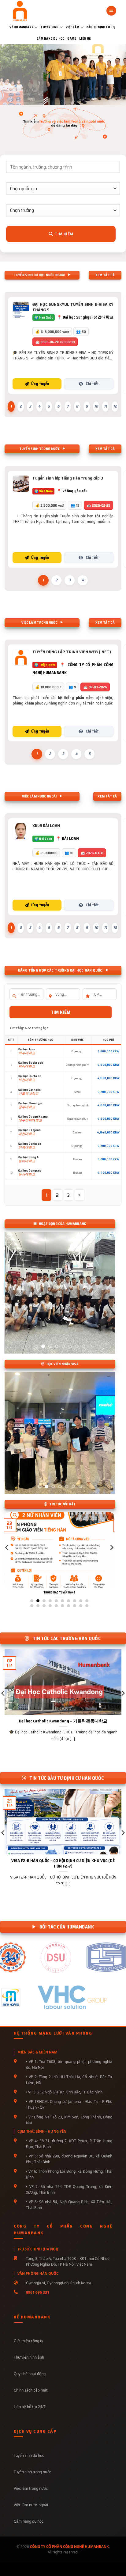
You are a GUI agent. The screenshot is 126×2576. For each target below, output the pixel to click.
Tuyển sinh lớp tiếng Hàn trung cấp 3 (68, 478)
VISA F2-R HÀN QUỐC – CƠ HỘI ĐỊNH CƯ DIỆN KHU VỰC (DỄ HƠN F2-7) (63, 1863)
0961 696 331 (38, 2292)
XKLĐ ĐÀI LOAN (46, 826)
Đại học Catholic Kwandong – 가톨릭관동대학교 (63, 1721)
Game (72, 39)
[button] (111, 11)
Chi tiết (92, 384)
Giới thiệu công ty (28, 2341)
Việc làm (73, 27)
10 (96, 406)
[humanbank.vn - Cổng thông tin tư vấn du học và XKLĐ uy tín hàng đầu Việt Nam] (30, 11)
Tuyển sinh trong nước (33, 2472)
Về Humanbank (21, 27)
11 (106, 406)
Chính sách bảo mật (31, 2390)
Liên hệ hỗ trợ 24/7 (30, 2407)
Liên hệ (85, 39)
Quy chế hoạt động (30, 2374)
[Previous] (7, 1560)
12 (115, 406)
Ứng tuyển (40, 384)
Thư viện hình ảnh (29, 2357)
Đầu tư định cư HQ (101, 27)
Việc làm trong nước (31, 2488)
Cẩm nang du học (50, 39)
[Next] (111, 1560)
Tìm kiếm (64, 234)
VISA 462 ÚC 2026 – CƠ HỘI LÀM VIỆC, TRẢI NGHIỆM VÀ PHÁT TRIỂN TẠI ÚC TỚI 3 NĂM (74, 1595)
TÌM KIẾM (61, 1012)
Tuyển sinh (49, 27)
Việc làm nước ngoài (31, 2505)
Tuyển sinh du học (29, 2455)
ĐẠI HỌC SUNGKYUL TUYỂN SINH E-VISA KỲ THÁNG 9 (73, 307)
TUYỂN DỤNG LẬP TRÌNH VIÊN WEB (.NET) (72, 652)
